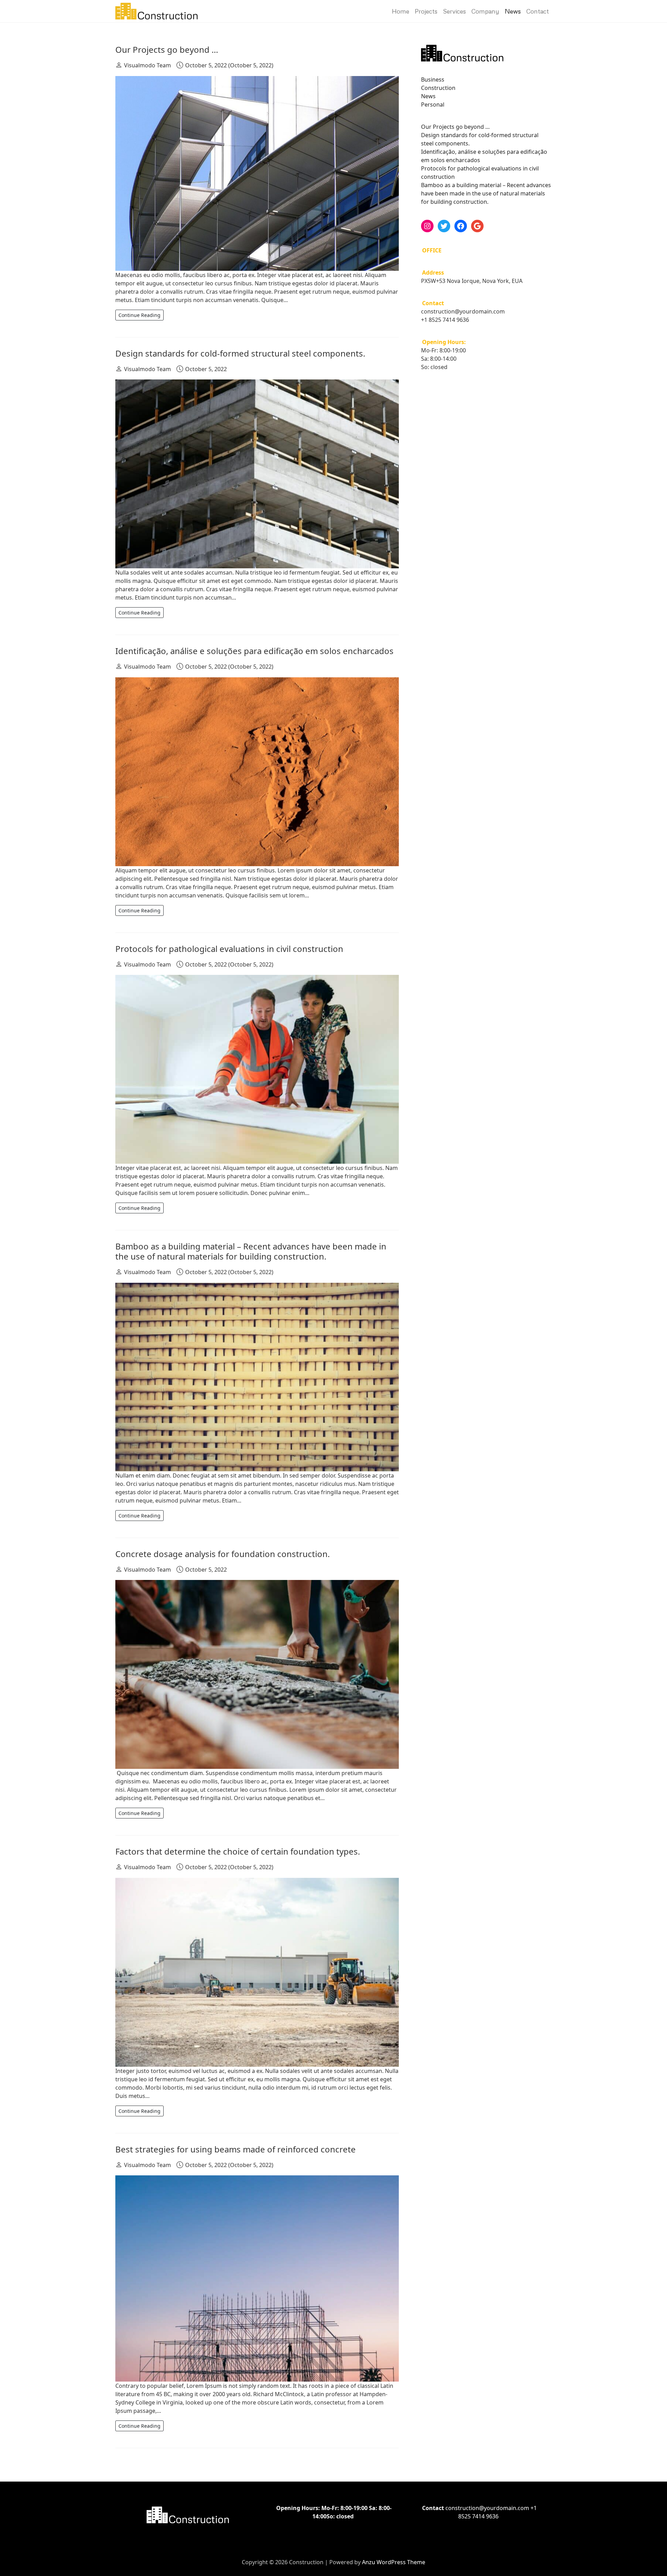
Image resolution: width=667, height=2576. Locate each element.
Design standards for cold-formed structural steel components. (240, 353)
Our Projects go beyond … (167, 49)
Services (454, 11)
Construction (438, 88)
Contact (538, 11)
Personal (433, 104)
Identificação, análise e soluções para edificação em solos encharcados (254, 651)
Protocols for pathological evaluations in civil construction (229, 949)
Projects (426, 11)
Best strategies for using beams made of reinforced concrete (236, 2149)
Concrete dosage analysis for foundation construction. (223, 1554)
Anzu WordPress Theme (394, 2562)
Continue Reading (139, 315)
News (513, 11)
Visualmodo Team (147, 65)
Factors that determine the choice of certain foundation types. (238, 1851)
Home (401, 11)
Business (433, 80)
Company (485, 11)
